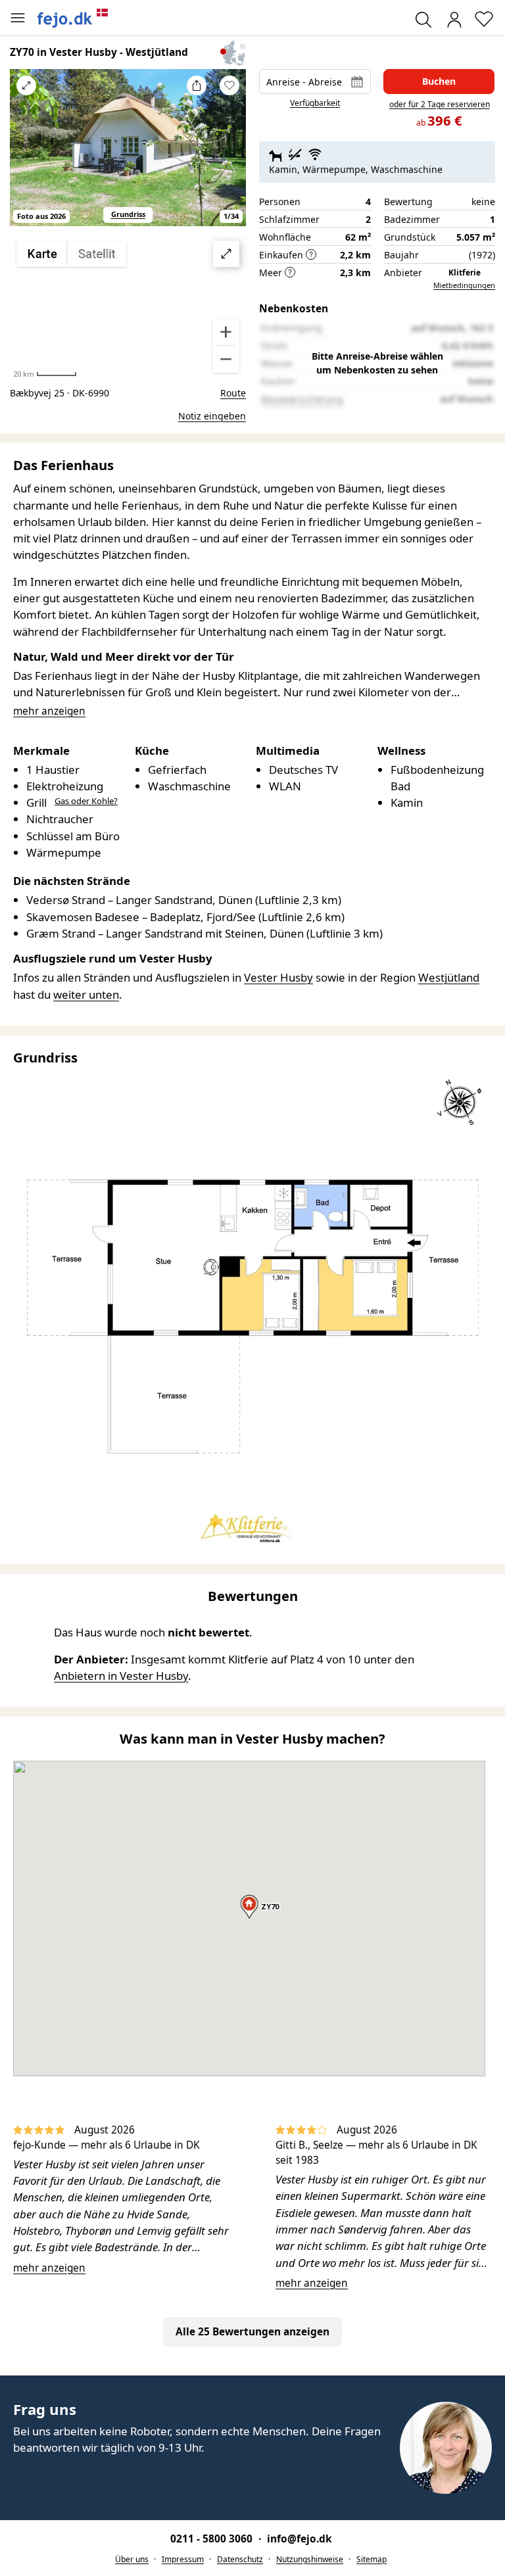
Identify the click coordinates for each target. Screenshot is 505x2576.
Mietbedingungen (464, 285)
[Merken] (229, 85)
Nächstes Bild (229, 156)
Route (233, 393)
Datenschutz (240, 2559)
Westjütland (449, 977)
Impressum (183, 2559)
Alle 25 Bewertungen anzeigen (252, 2332)
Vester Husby (278, 977)
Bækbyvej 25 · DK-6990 (60, 393)
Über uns (132, 2559)
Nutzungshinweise (310, 2559)
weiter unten (86, 994)
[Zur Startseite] (73, 18)
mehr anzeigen (49, 2268)
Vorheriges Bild (26, 156)
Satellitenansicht (128, 307)
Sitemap (372, 2559)
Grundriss (128, 214)
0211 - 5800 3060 (213, 2539)
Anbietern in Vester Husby (121, 1676)
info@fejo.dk (300, 2539)
